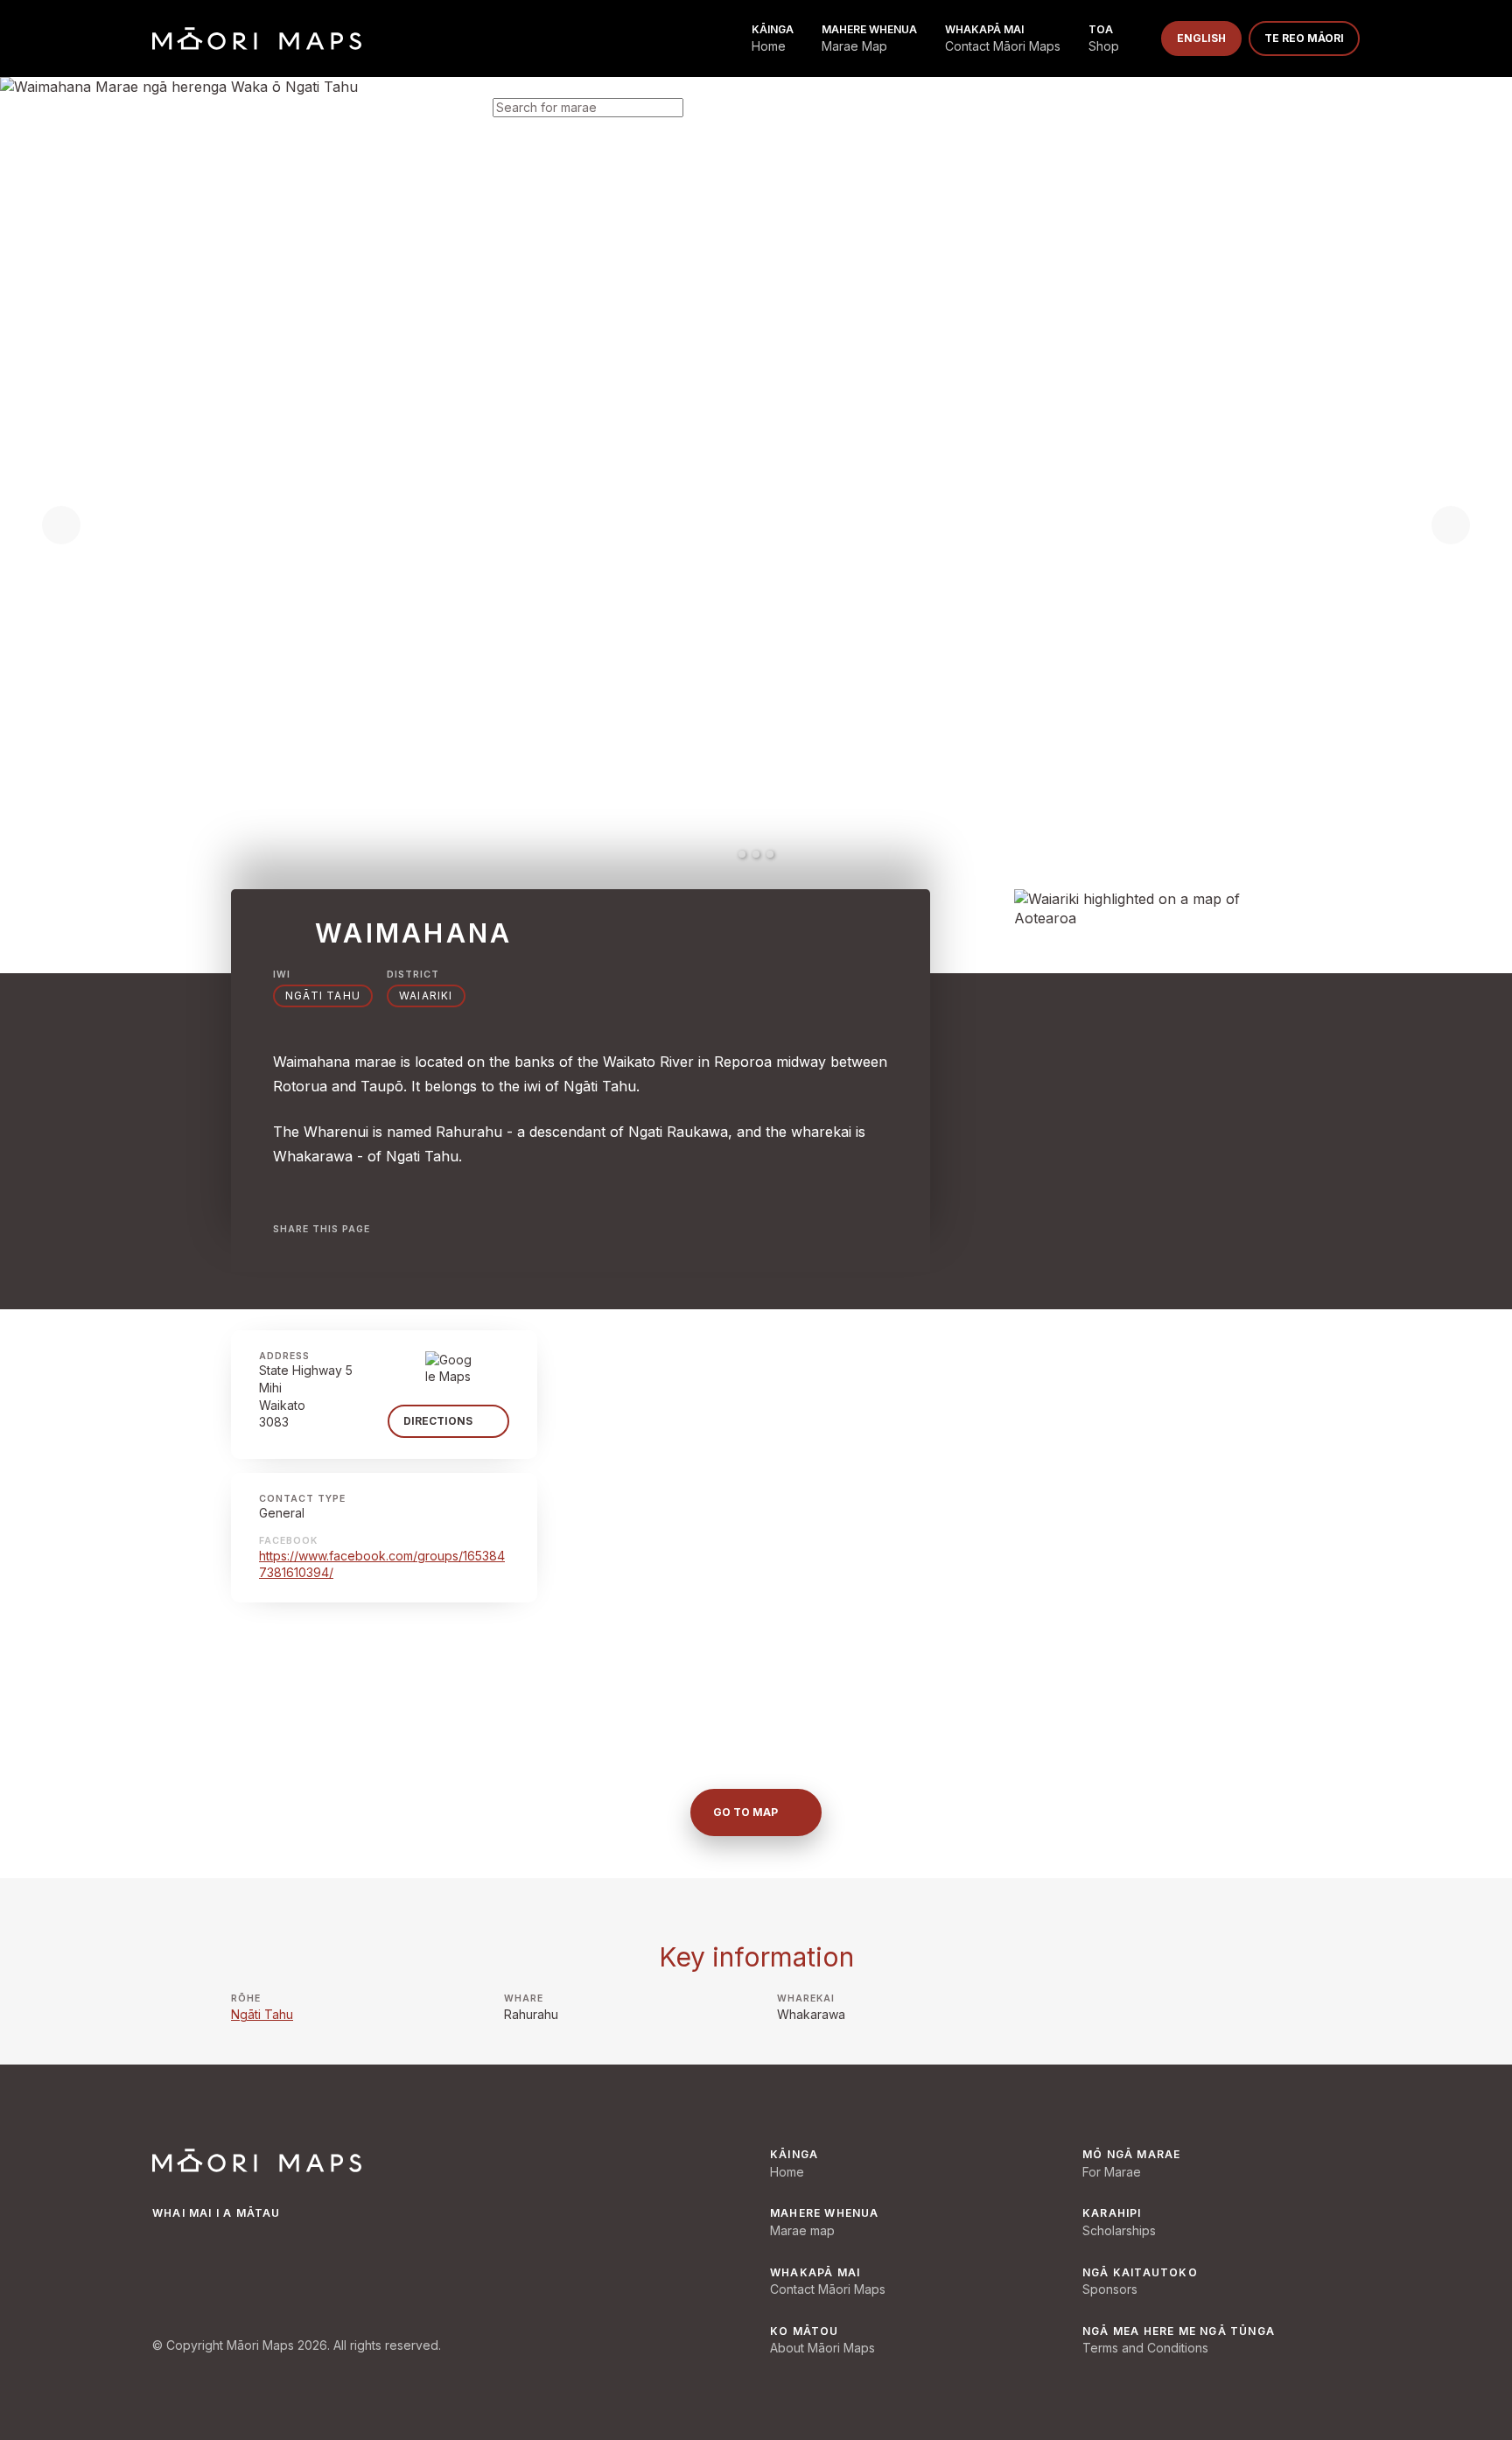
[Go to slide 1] (742, 854)
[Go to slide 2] (756, 854)
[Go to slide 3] (770, 854)
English (1201, 38)
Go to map (745, 1812)
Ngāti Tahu (323, 996)
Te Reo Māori (1304, 38)
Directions (438, 1421)
